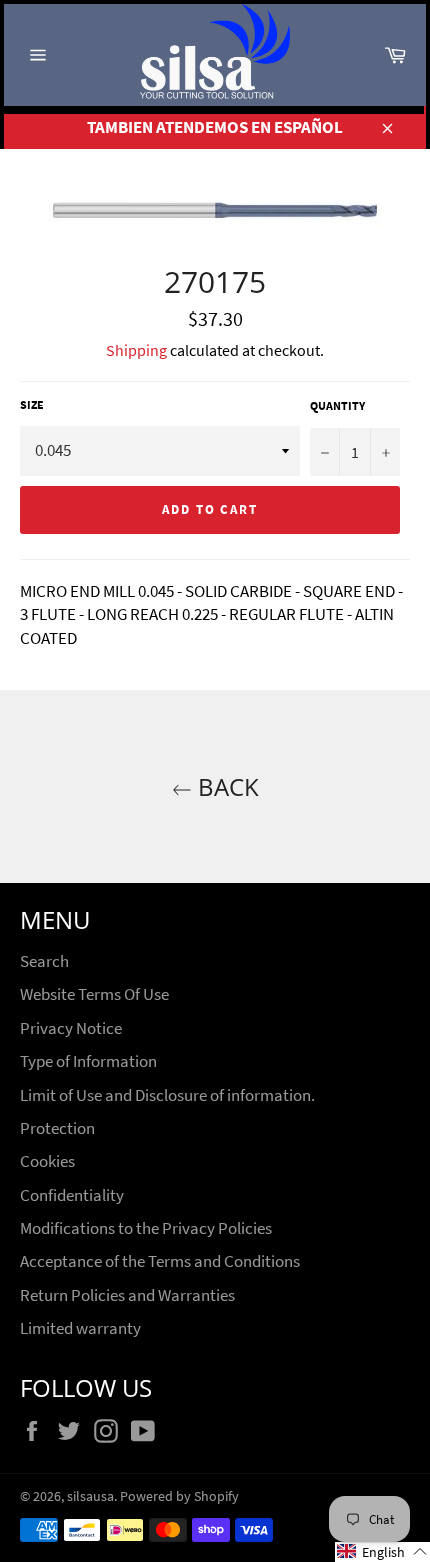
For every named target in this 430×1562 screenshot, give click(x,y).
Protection (57, 1128)
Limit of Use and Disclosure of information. (167, 1095)
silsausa (90, 1496)
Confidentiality (72, 1195)
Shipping (136, 350)
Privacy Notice (71, 1028)
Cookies (47, 1161)
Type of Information (88, 1061)
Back (225, 786)
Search (44, 961)
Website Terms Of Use (94, 994)
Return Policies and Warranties (127, 1295)
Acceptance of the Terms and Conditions (160, 1261)
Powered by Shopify (179, 1496)
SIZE (32, 404)
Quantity (337, 405)
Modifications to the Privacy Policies (146, 1228)
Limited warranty (80, 1328)
